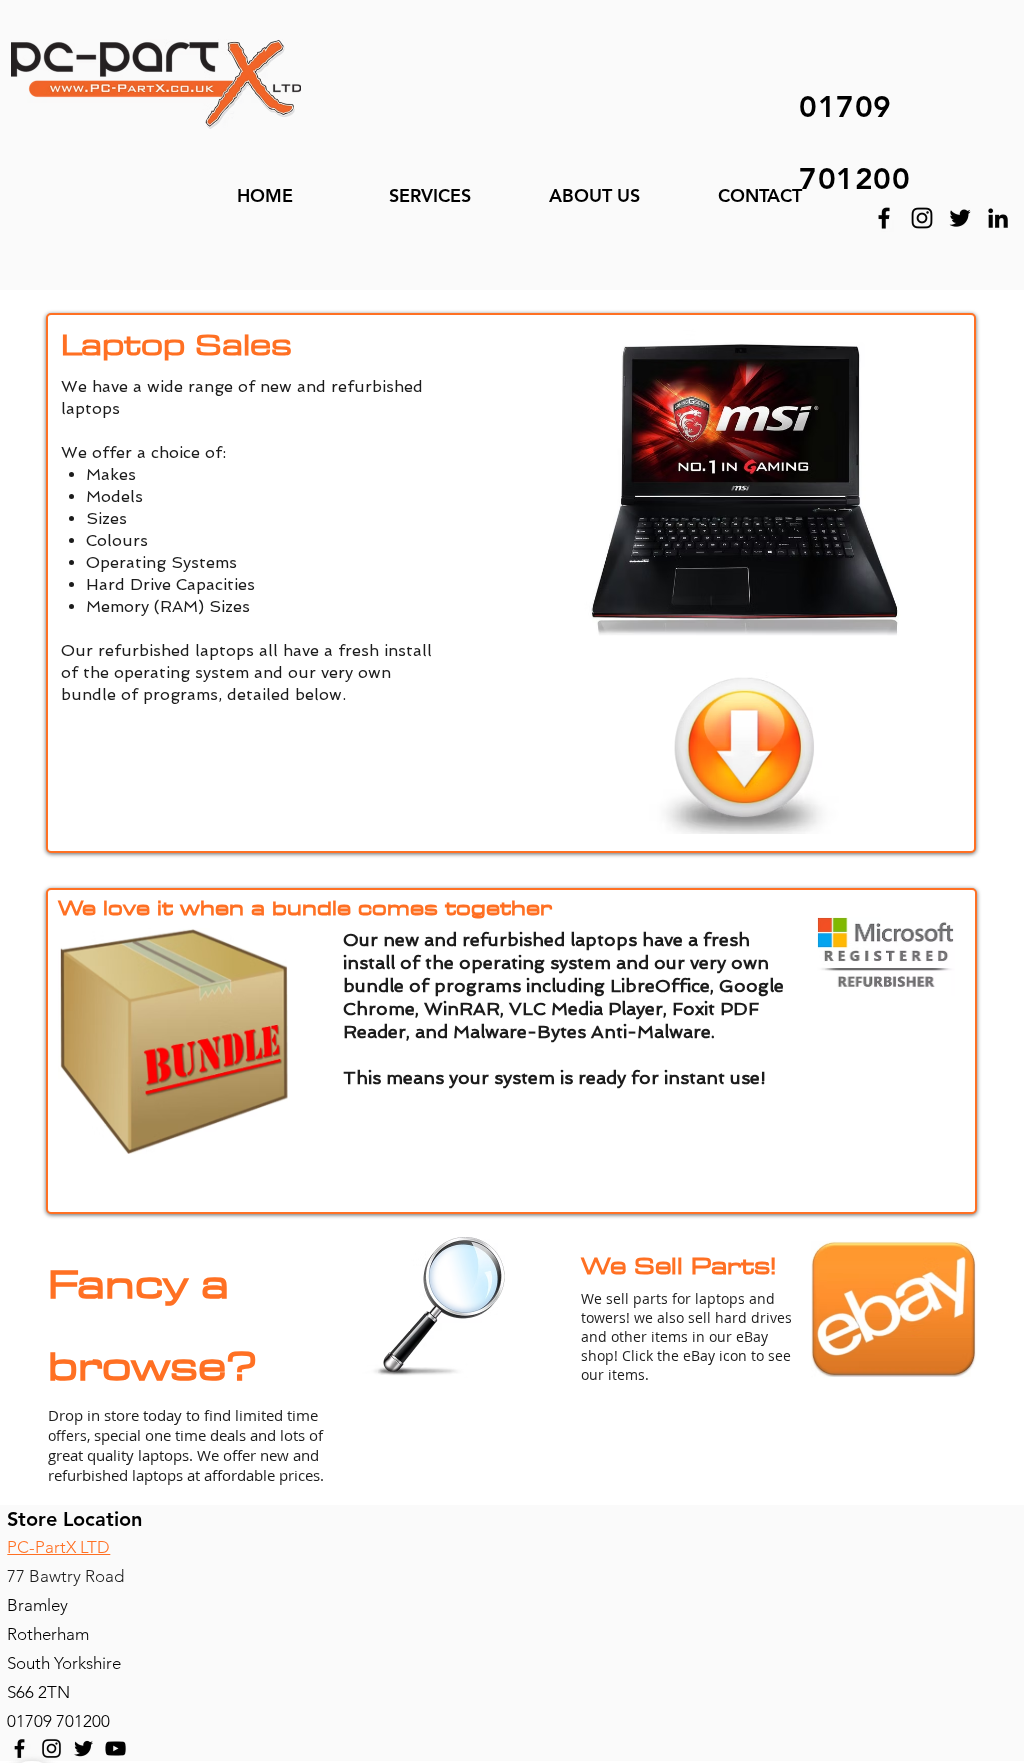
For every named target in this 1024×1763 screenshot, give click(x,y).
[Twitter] (960, 218)
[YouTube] (115, 1748)
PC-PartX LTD (58, 1547)
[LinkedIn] (998, 218)
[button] (429, 196)
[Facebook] (884, 218)
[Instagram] (922, 218)
